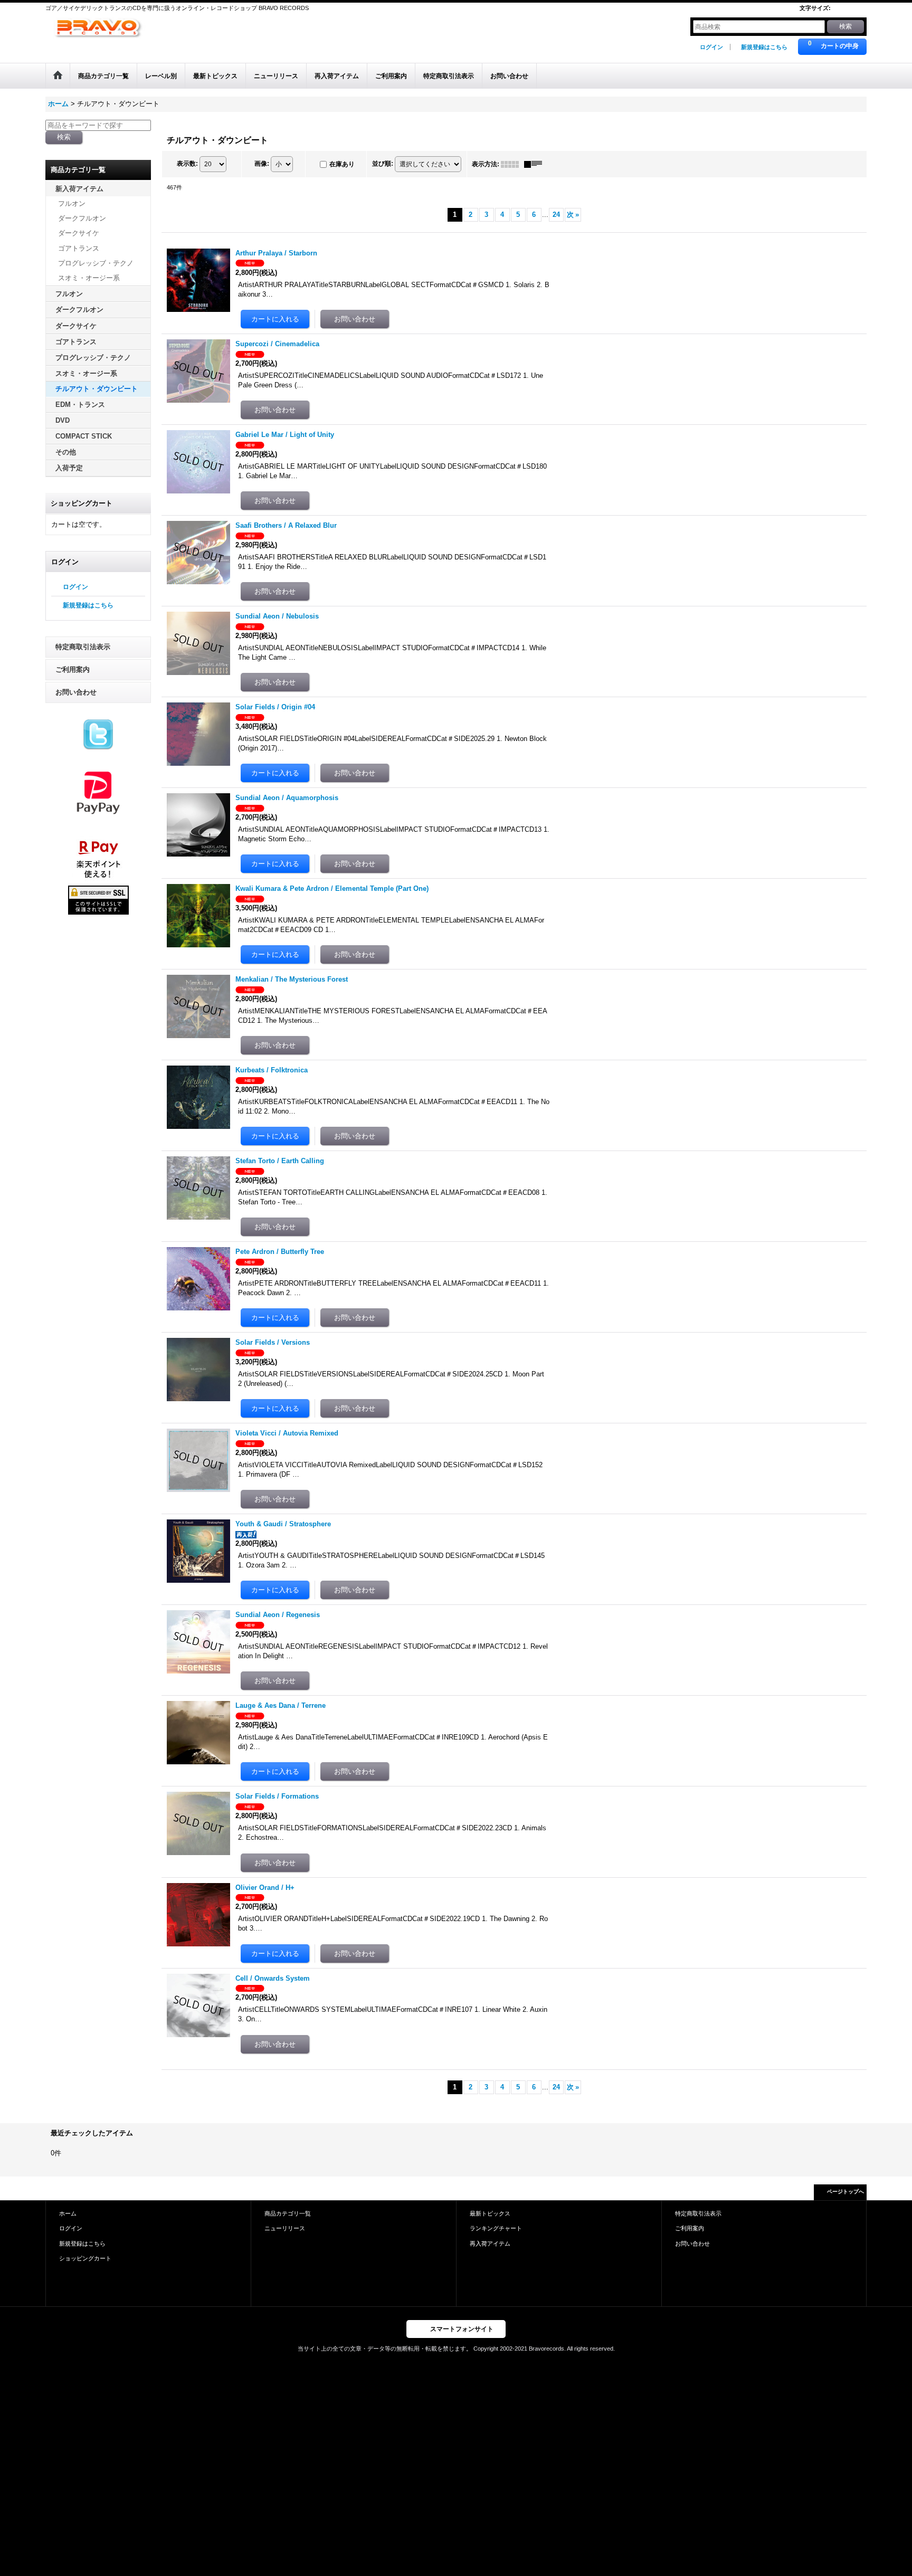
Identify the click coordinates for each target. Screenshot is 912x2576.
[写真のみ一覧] (512, 164)
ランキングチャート (496, 2228)
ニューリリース (285, 2228)
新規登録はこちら (764, 47)
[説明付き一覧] (536, 164)
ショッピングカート (85, 2258)
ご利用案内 (73, 669)
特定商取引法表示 (83, 647)
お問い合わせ (76, 692)
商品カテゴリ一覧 (288, 2213)
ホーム (68, 2213)
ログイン (711, 47)
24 (556, 215)
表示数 (187, 164)
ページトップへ (845, 2192)
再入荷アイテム (490, 2244)
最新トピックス (490, 2213)
